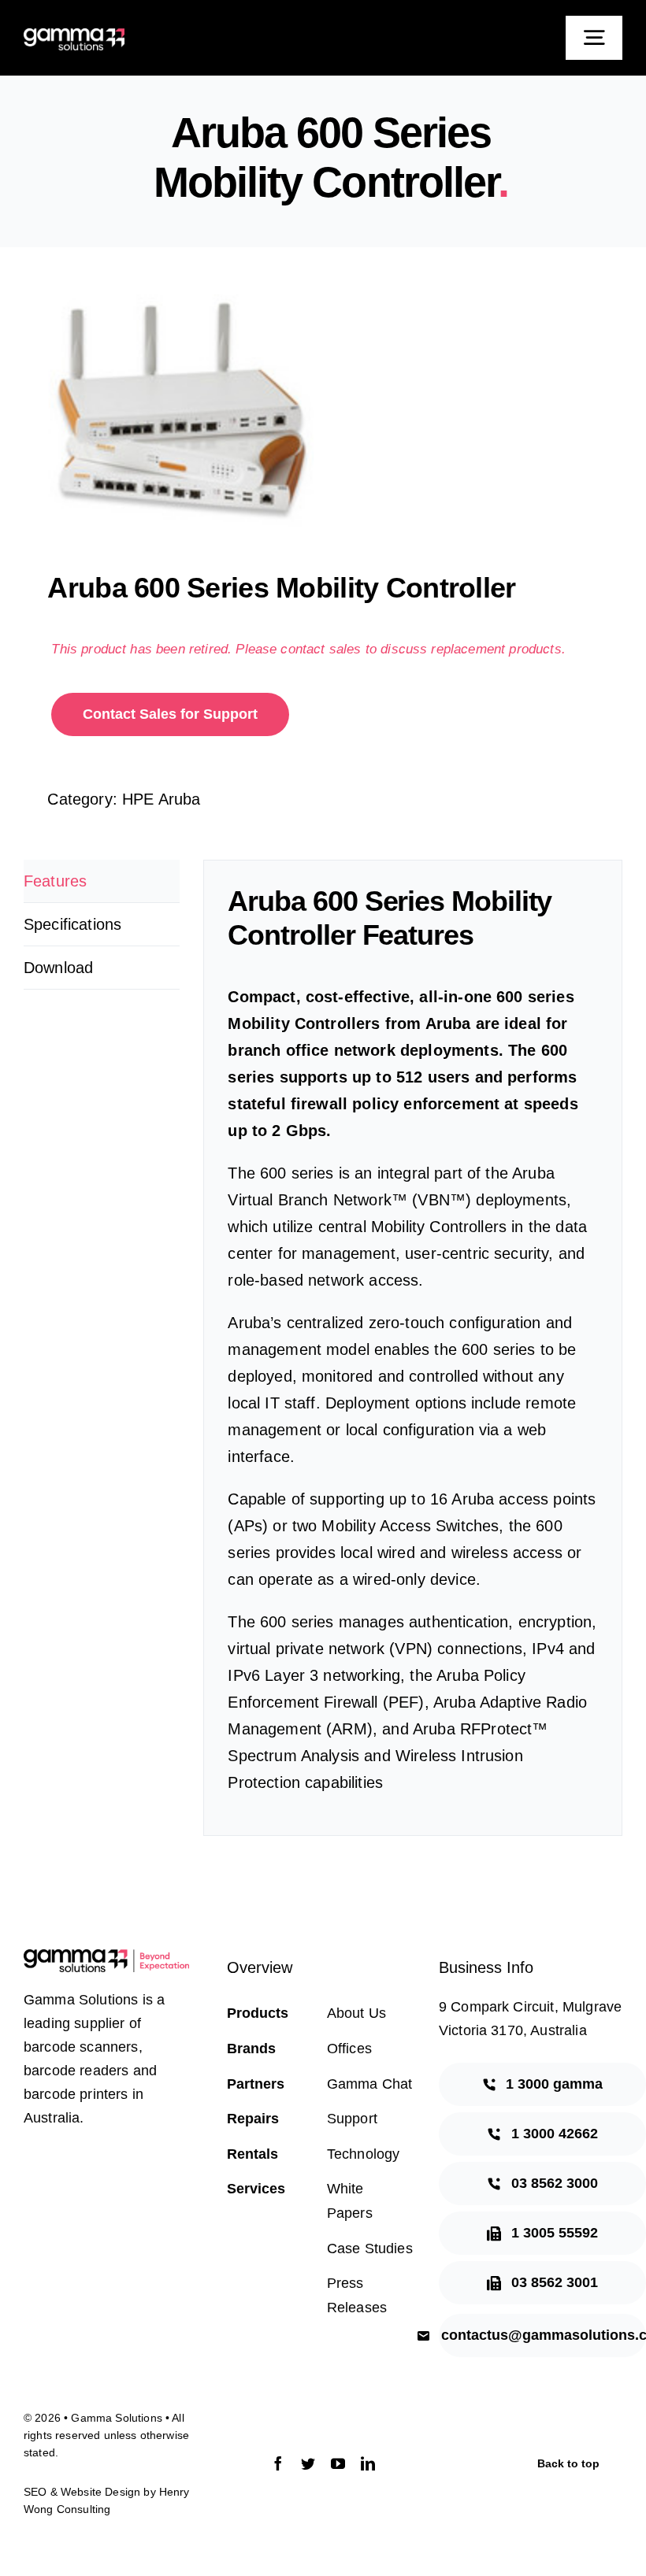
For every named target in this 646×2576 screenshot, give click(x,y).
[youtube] (338, 2463)
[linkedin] (368, 2463)
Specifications (72, 924)
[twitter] (308, 2463)
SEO (35, 2492)
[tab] (102, 881)
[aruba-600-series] (323, 413)
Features (55, 881)
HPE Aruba (161, 799)
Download (58, 968)
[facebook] (278, 2463)
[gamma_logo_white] (74, 36)
